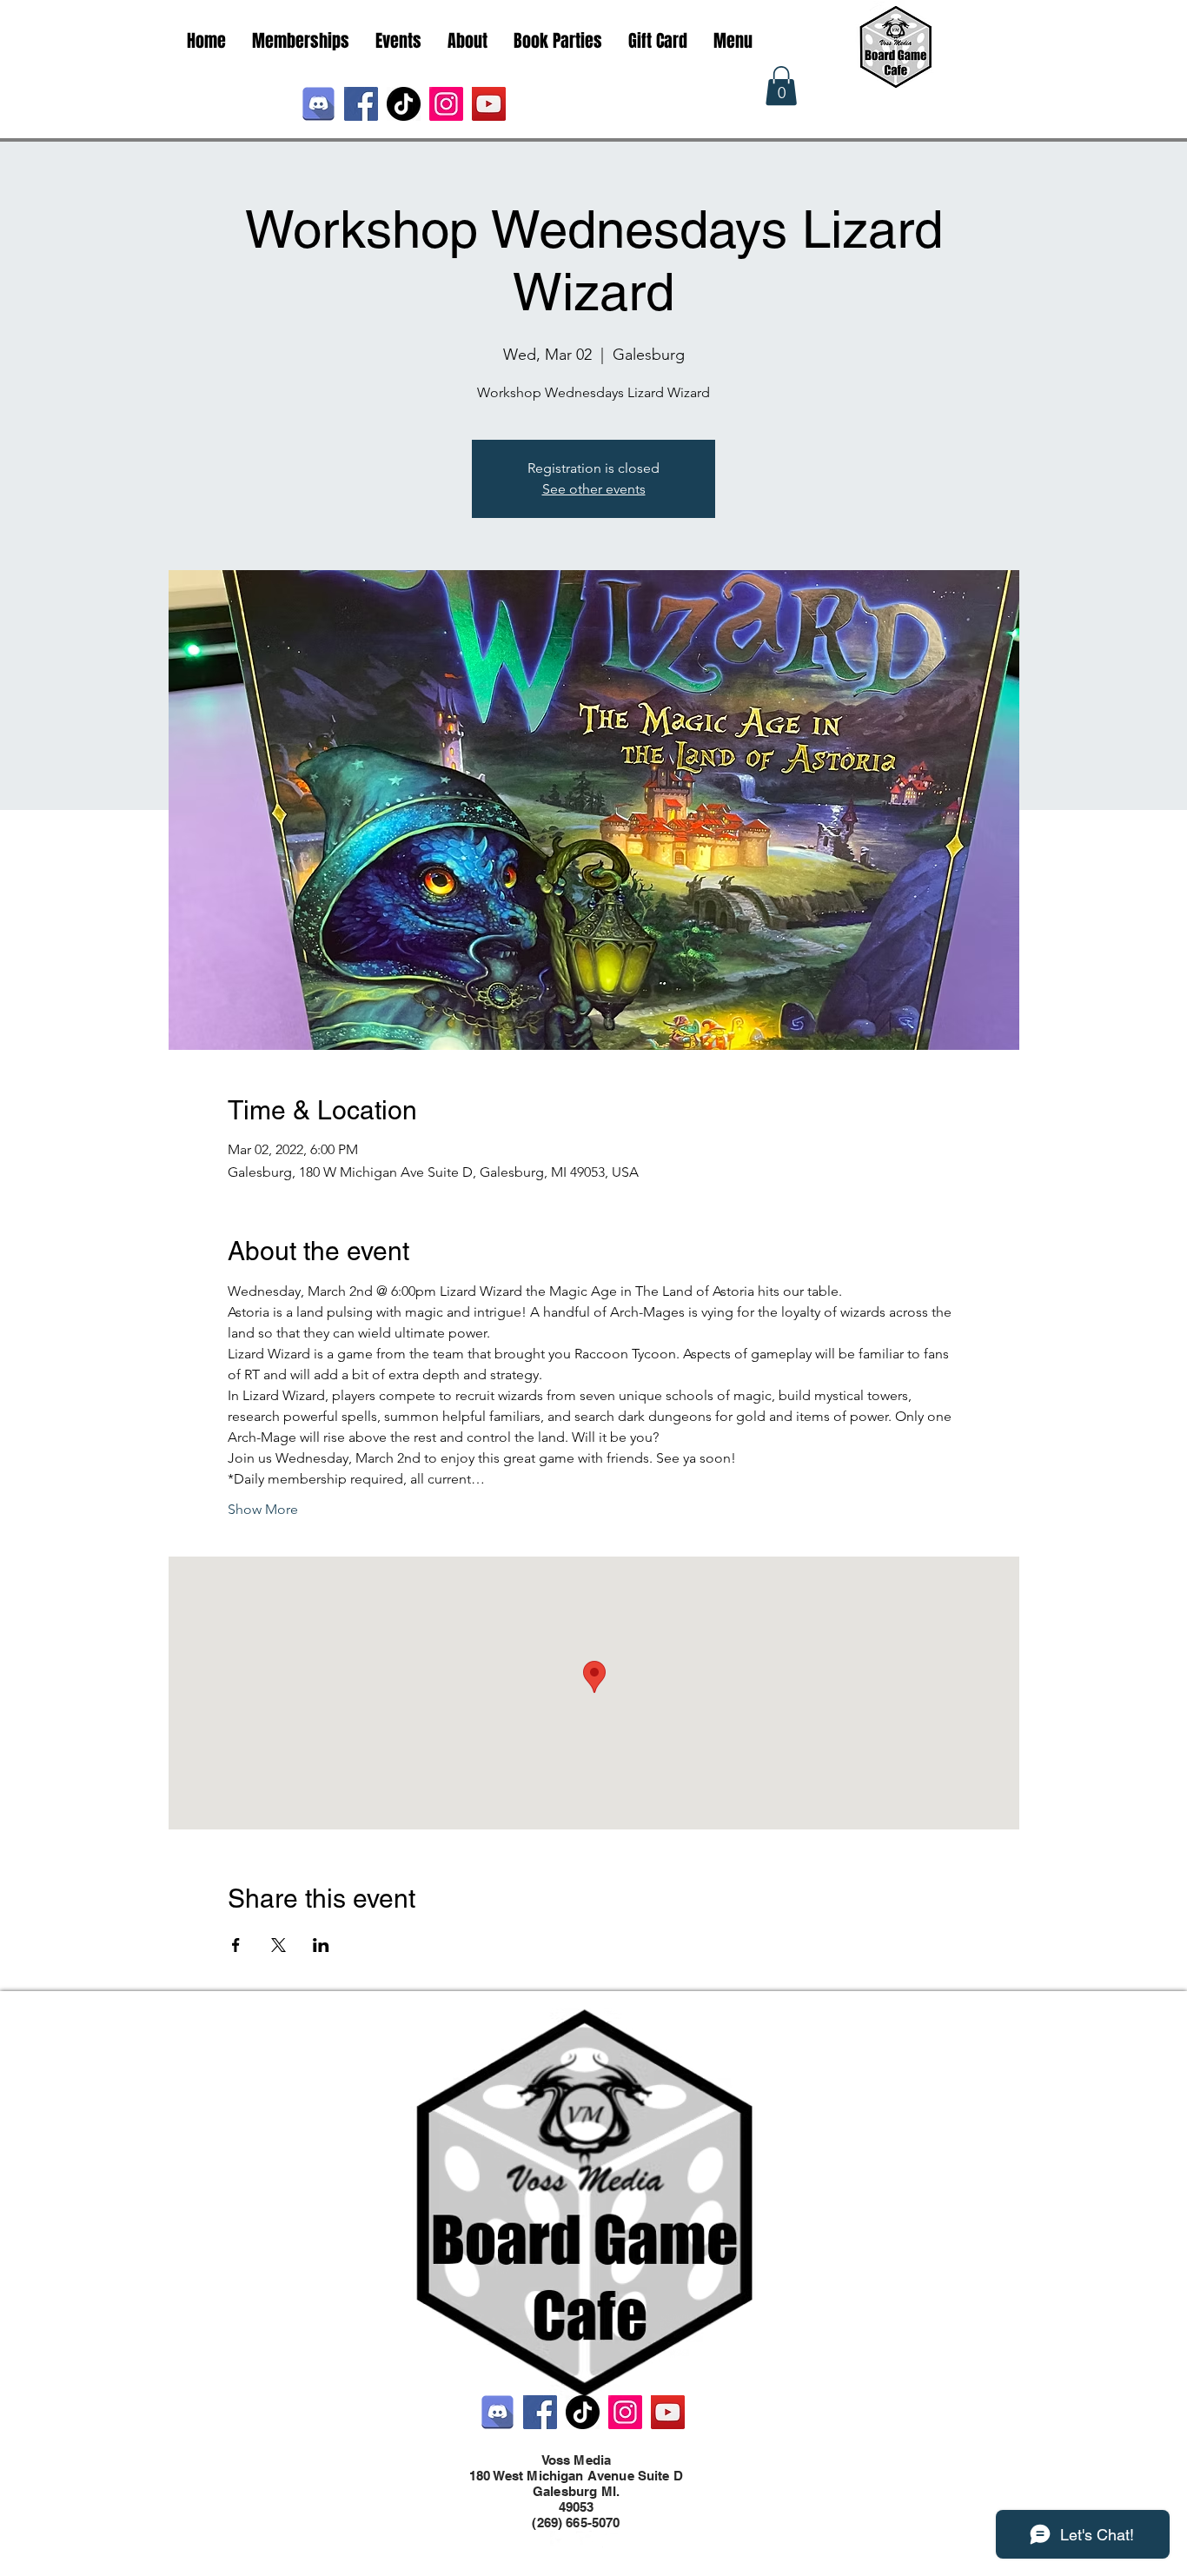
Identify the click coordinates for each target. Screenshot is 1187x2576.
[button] (781, 86)
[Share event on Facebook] (236, 1945)
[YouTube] (489, 104)
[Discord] (318, 104)
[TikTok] (404, 104)
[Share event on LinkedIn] (321, 1945)
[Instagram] (446, 104)
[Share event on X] (279, 1945)
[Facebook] (361, 104)
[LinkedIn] (611, 2539)
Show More (263, 1509)
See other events (594, 489)
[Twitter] (585, 2539)
